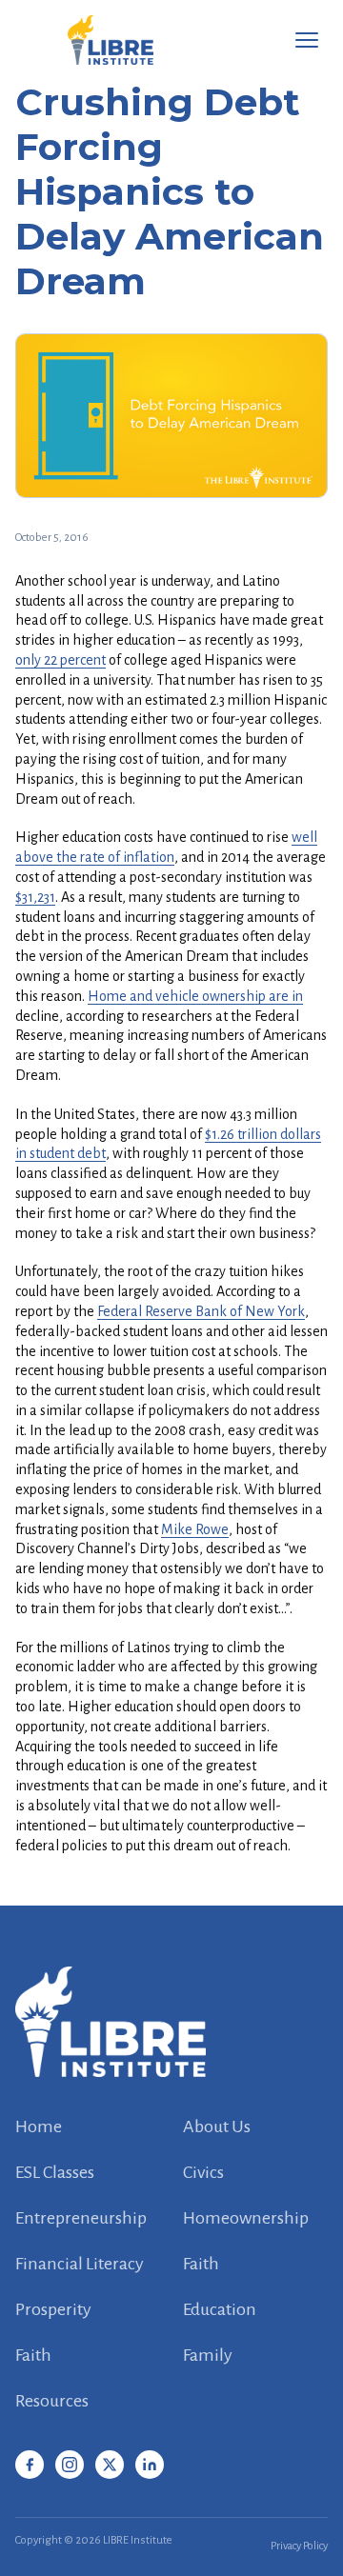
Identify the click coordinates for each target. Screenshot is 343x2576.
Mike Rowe (195, 1529)
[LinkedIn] (150, 2465)
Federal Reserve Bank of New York (201, 1311)
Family (208, 2355)
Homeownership (246, 2218)
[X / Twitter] (110, 2465)
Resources (52, 2401)
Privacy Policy (299, 2546)
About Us (217, 2127)
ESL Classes (55, 2172)
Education (220, 2309)
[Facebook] (30, 2465)
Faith (201, 2264)
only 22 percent (61, 660)
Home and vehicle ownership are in (195, 996)
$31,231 (35, 897)
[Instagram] (70, 2465)
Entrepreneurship (81, 2218)
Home (39, 2127)
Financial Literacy (80, 2264)
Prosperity (53, 2309)
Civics (203, 2172)
